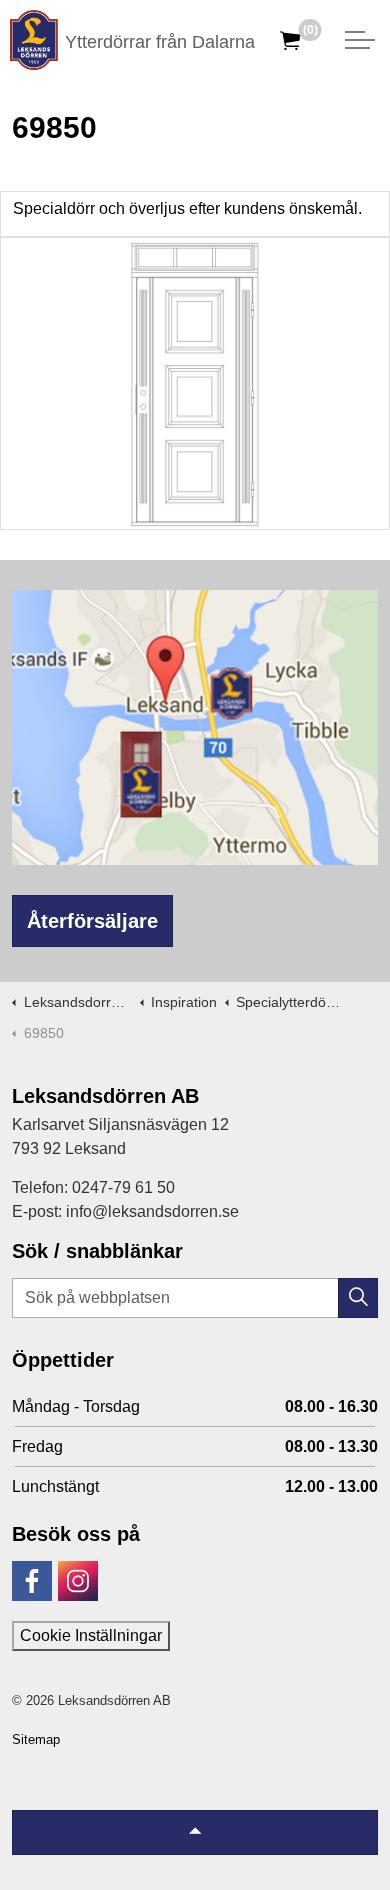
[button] (358, 1298)
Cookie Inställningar (91, 1635)
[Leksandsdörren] (34, 40)
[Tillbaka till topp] (195, 1832)
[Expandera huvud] (360, 40)
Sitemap (36, 1739)
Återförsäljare (92, 921)
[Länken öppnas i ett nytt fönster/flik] (32, 1581)
